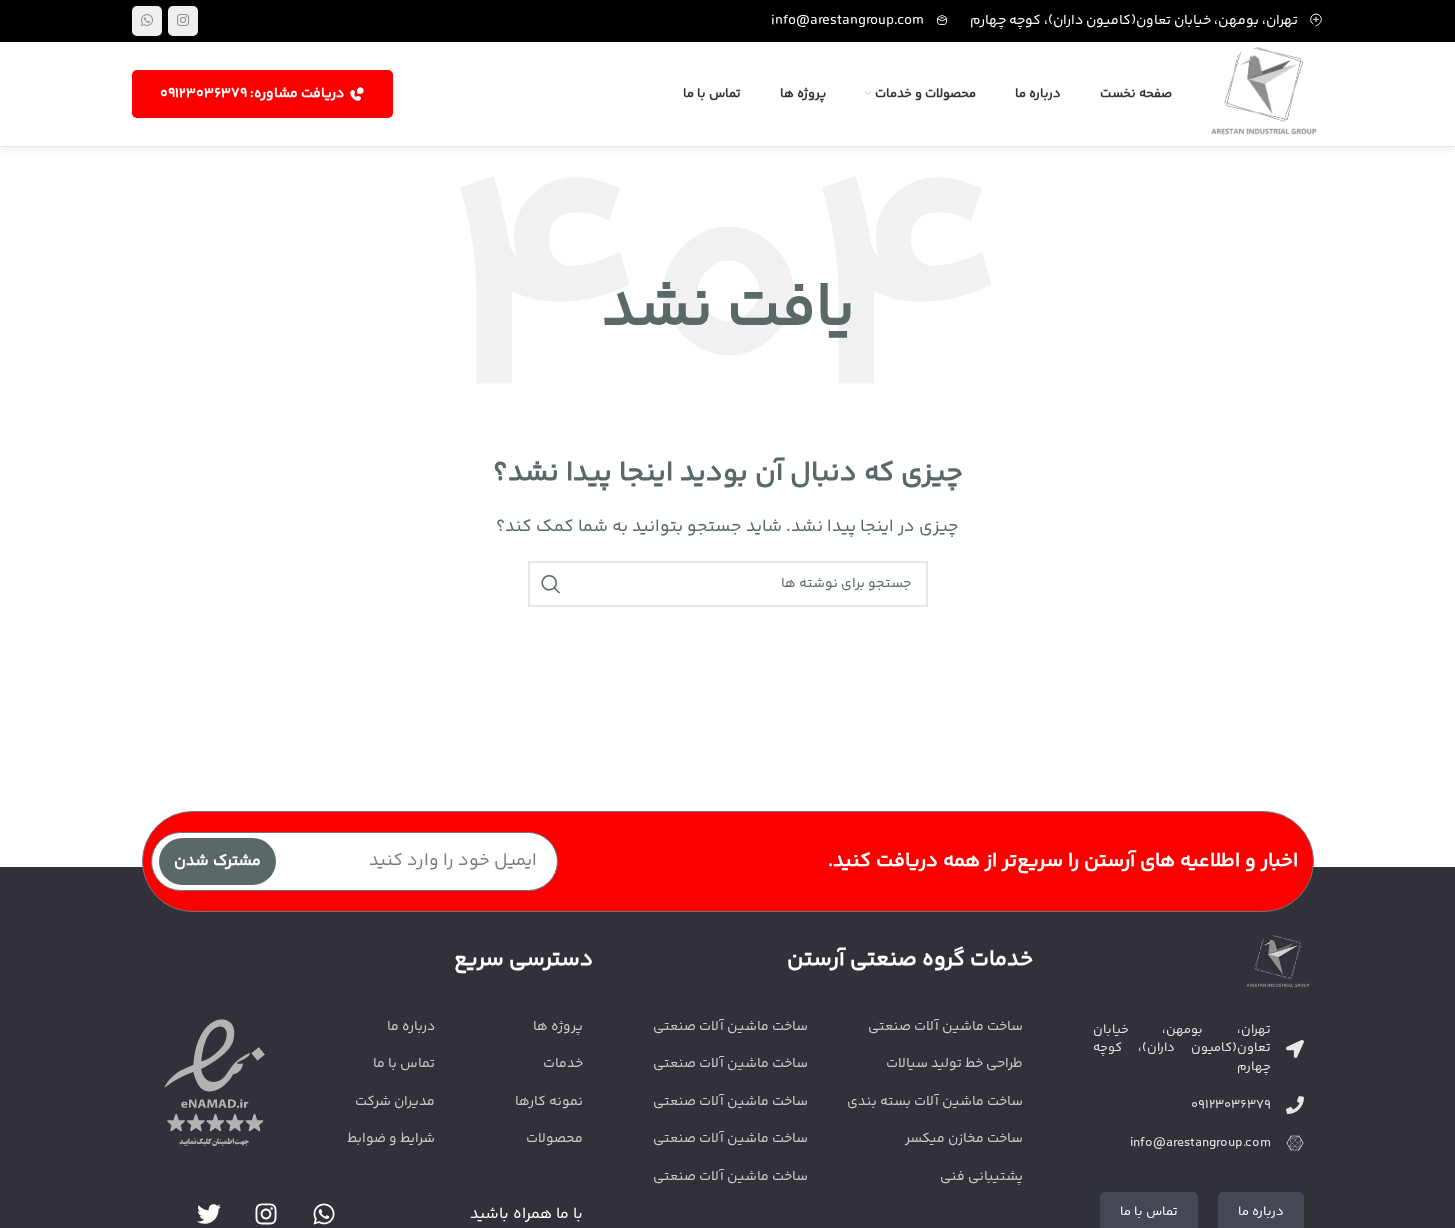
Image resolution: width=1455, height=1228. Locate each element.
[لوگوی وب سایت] (1264, 94)
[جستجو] (551, 584)
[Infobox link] (860, 21)
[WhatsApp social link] (147, 21)
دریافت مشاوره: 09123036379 (252, 94)
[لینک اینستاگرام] (183, 21)
